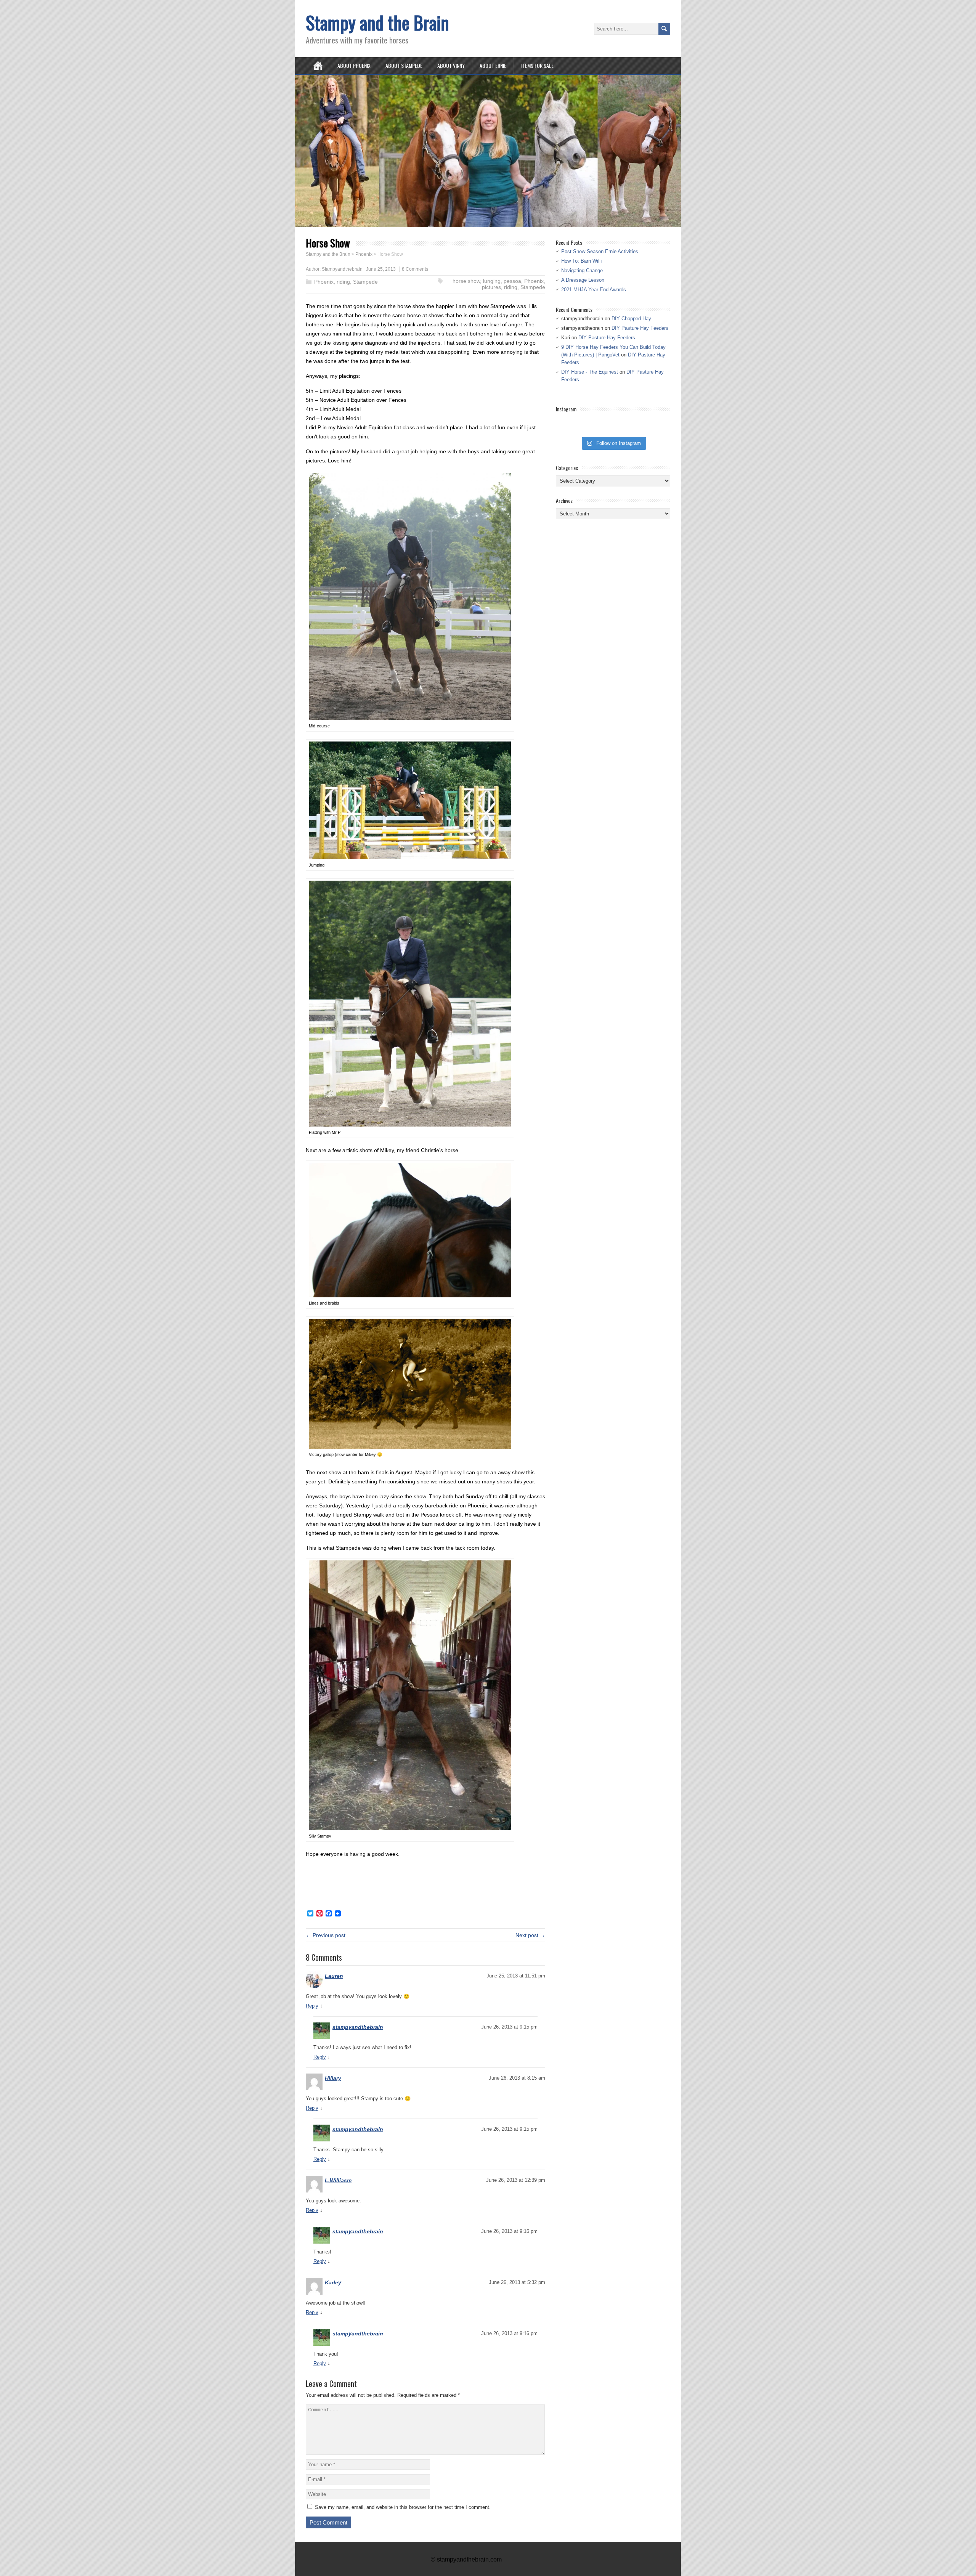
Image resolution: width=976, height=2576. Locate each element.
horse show (466, 281)
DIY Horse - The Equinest (590, 372)
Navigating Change (582, 270)
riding (343, 282)
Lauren (334, 1976)
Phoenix (324, 282)
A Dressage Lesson (583, 280)
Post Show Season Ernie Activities (600, 251)
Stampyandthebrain (342, 269)
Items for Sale (537, 65)
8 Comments (415, 269)
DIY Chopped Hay (631, 319)
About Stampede (404, 65)
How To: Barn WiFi (582, 261)
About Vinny (451, 65)
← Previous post (326, 1935)
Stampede (365, 282)
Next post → (530, 1935)
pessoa (512, 281)
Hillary (333, 2078)
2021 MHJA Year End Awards (594, 290)
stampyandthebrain (358, 2027)
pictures (491, 287)
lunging (492, 281)
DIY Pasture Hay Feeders (640, 328)
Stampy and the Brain (377, 22)
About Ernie (493, 65)
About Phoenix (354, 65)
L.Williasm (338, 2180)
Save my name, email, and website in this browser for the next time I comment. (403, 2507)
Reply (312, 2006)
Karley (333, 2282)
